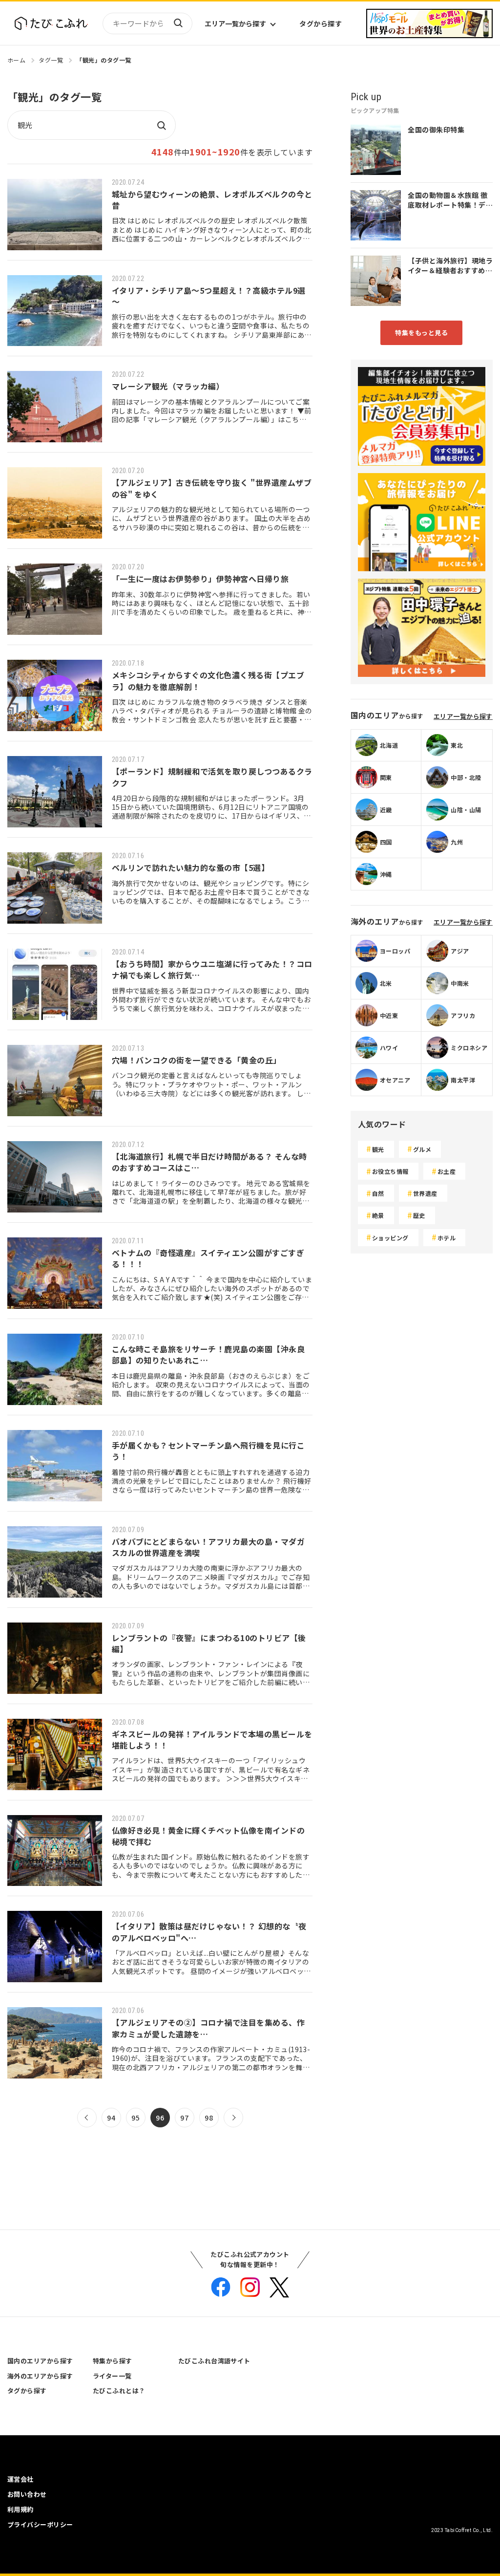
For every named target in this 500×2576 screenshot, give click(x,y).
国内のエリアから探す (40, 2361)
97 (184, 2118)
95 (135, 2118)
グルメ (422, 1149)
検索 (178, 23)
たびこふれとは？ (119, 2391)
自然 (378, 1193)
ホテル (447, 1238)
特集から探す (113, 2361)
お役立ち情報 (390, 1171)
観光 (378, 1149)
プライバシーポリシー (40, 2524)
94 (111, 2118)
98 (209, 2118)
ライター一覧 (112, 2376)
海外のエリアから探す (40, 2376)
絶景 (378, 1215)
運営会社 (21, 2479)
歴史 (419, 1215)
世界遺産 (425, 1193)
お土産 (447, 1171)
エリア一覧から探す (235, 23)
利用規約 (21, 2509)
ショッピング (390, 1238)
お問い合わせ (27, 2494)
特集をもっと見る (421, 333)
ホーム (16, 60)
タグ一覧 (51, 60)
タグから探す (321, 23)
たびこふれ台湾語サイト (214, 2361)
